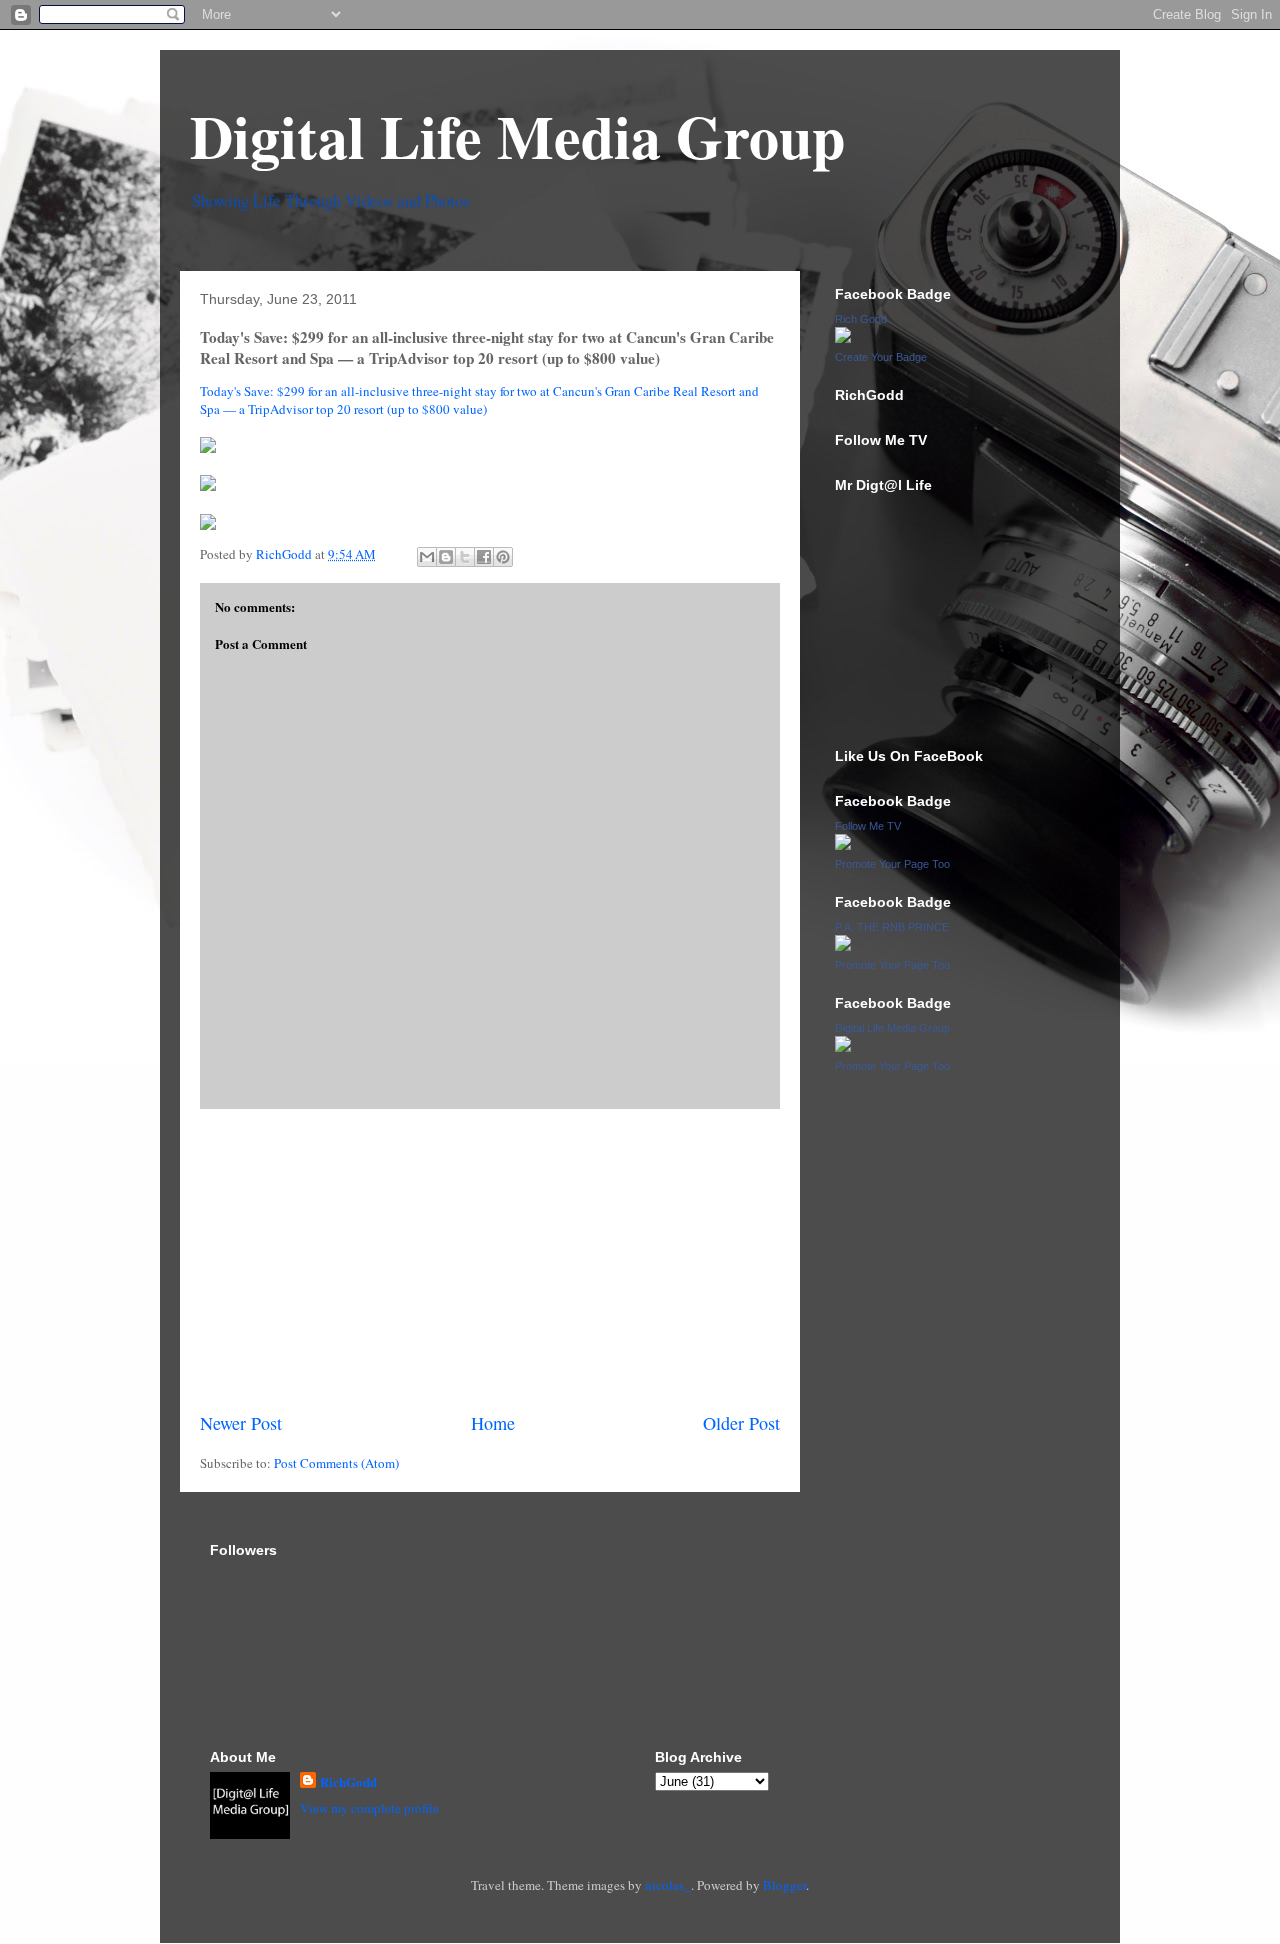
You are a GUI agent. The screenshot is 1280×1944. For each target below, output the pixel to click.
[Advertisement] (490, 1260)
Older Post (741, 1423)
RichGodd (348, 1781)
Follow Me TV (868, 826)
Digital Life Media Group (517, 135)
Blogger (784, 1885)
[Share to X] (465, 557)
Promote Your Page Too (892, 864)
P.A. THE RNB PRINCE (892, 927)
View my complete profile (369, 1808)
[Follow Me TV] (843, 845)
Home (493, 1423)
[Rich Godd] (843, 338)
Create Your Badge (881, 357)
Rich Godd (861, 319)
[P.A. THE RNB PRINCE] (843, 946)
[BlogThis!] (446, 557)
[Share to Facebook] (484, 557)
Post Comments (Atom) (336, 1463)
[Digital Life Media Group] (843, 1047)
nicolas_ (668, 1885)
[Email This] (427, 557)
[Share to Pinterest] (503, 557)
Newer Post (241, 1423)
